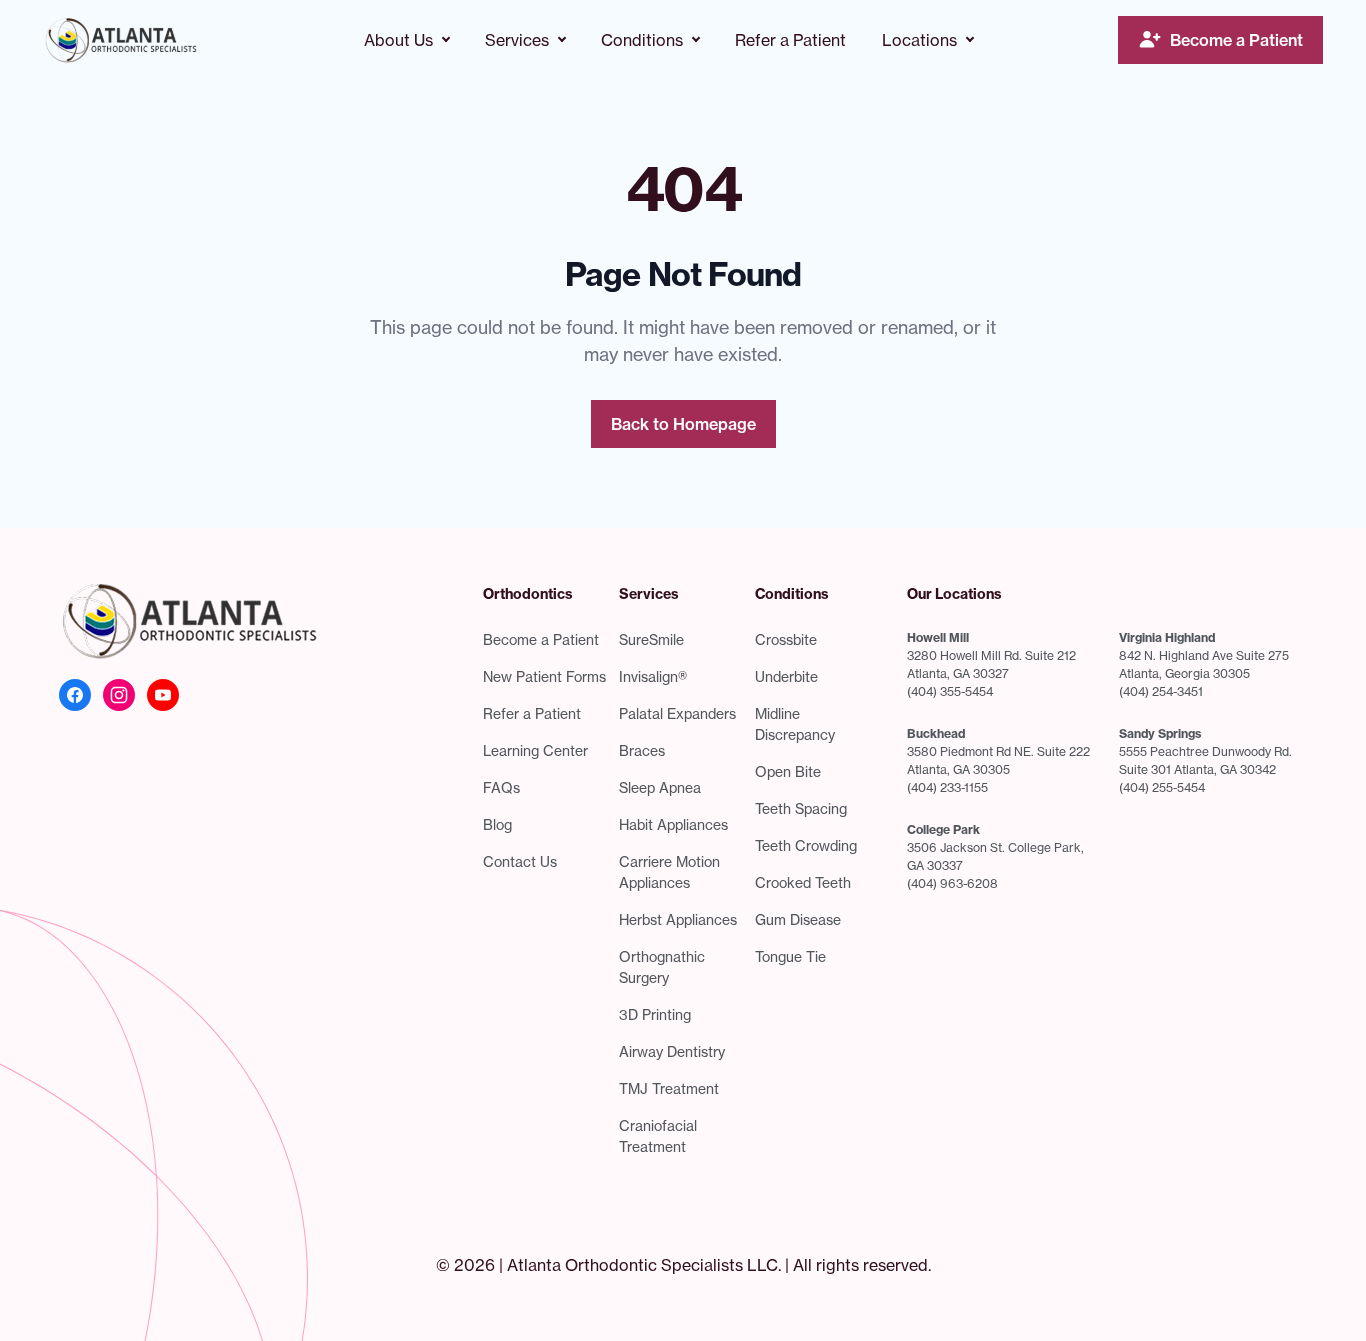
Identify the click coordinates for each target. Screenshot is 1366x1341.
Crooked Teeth (803, 882)
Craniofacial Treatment (658, 1136)
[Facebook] (75, 695)
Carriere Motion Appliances (669, 872)
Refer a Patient (790, 40)
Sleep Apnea (660, 787)
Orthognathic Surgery (662, 967)
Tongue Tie (790, 956)
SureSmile (651, 639)
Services (517, 40)
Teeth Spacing (801, 808)
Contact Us (520, 861)
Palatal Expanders (677, 713)
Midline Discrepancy (795, 724)
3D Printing (655, 1014)
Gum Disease (798, 919)
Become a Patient (1236, 40)
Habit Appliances (673, 824)
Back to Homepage (683, 424)
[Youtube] (163, 695)
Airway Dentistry (672, 1051)
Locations (919, 40)
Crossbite (786, 639)
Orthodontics (528, 594)
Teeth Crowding (806, 845)
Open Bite (788, 771)
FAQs (501, 787)
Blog (497, 824)
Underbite (786, 676)
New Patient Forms (544, 676)
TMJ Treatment (669, 1088)
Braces (642, 750)
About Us (398, 40)
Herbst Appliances (678, 919)
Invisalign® (653, 676)
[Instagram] (119, 695)
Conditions (642, 40)
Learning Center (535, 750)
